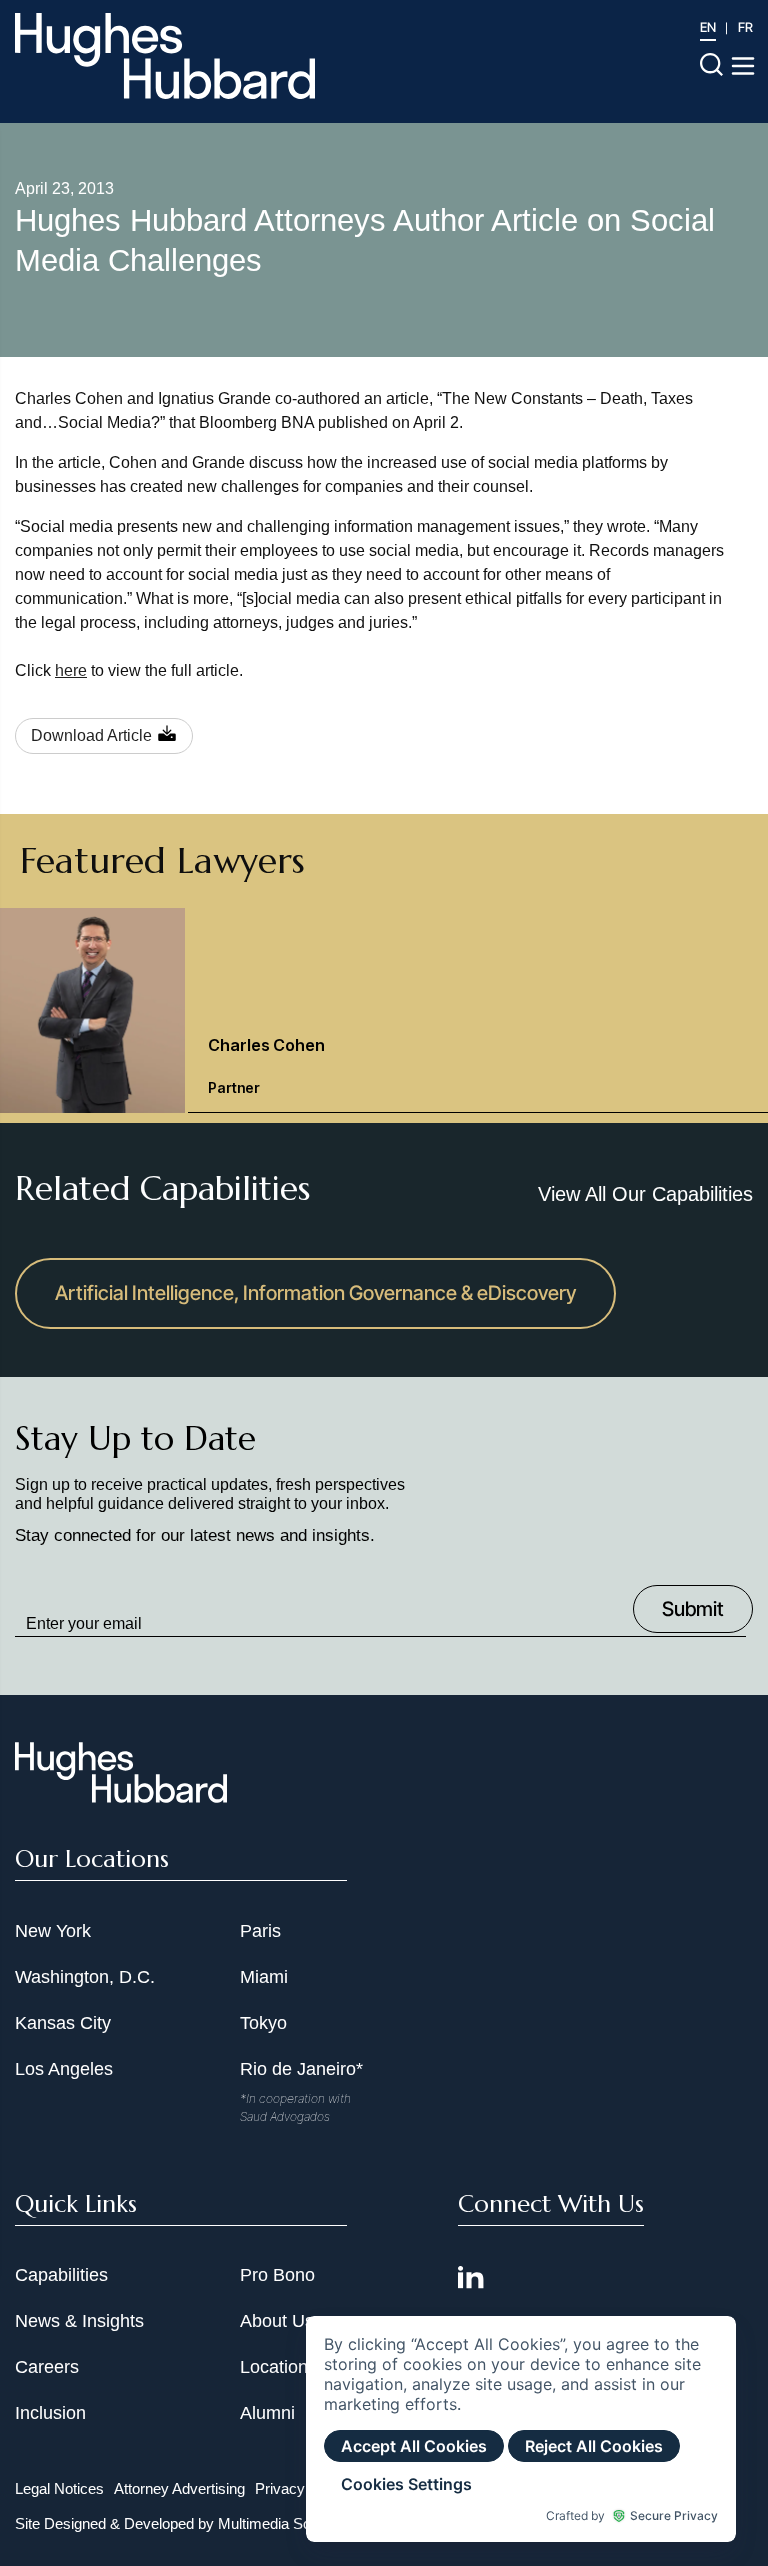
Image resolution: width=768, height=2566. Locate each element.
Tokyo (263, 2023)
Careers (47, 2367)
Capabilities (61, 2275)
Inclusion (50, 2413)
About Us (277, 2321)
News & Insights (79, 2321)
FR (745, 27)
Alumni (267, 2413)
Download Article (91, 735)
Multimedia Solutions (285, 2523)
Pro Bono (277, 2275)
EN (708, 27)
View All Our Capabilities (645, 1194)
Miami (264, 1977)
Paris (260, 1931)
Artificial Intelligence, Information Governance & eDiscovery (315, 1293)
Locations (278, 2367)
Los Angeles (64, 2069)
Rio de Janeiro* (301, 2069)
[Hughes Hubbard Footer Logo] (121, 1796)
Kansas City (63, 2023)
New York (53, 1931)
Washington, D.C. (85, 1977)
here (71, 670)
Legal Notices (59, 2488)
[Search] (711, 63)
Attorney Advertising (179, 2488)
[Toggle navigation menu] (743, 66)
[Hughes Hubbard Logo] (165, 56)
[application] (521, 2429)
